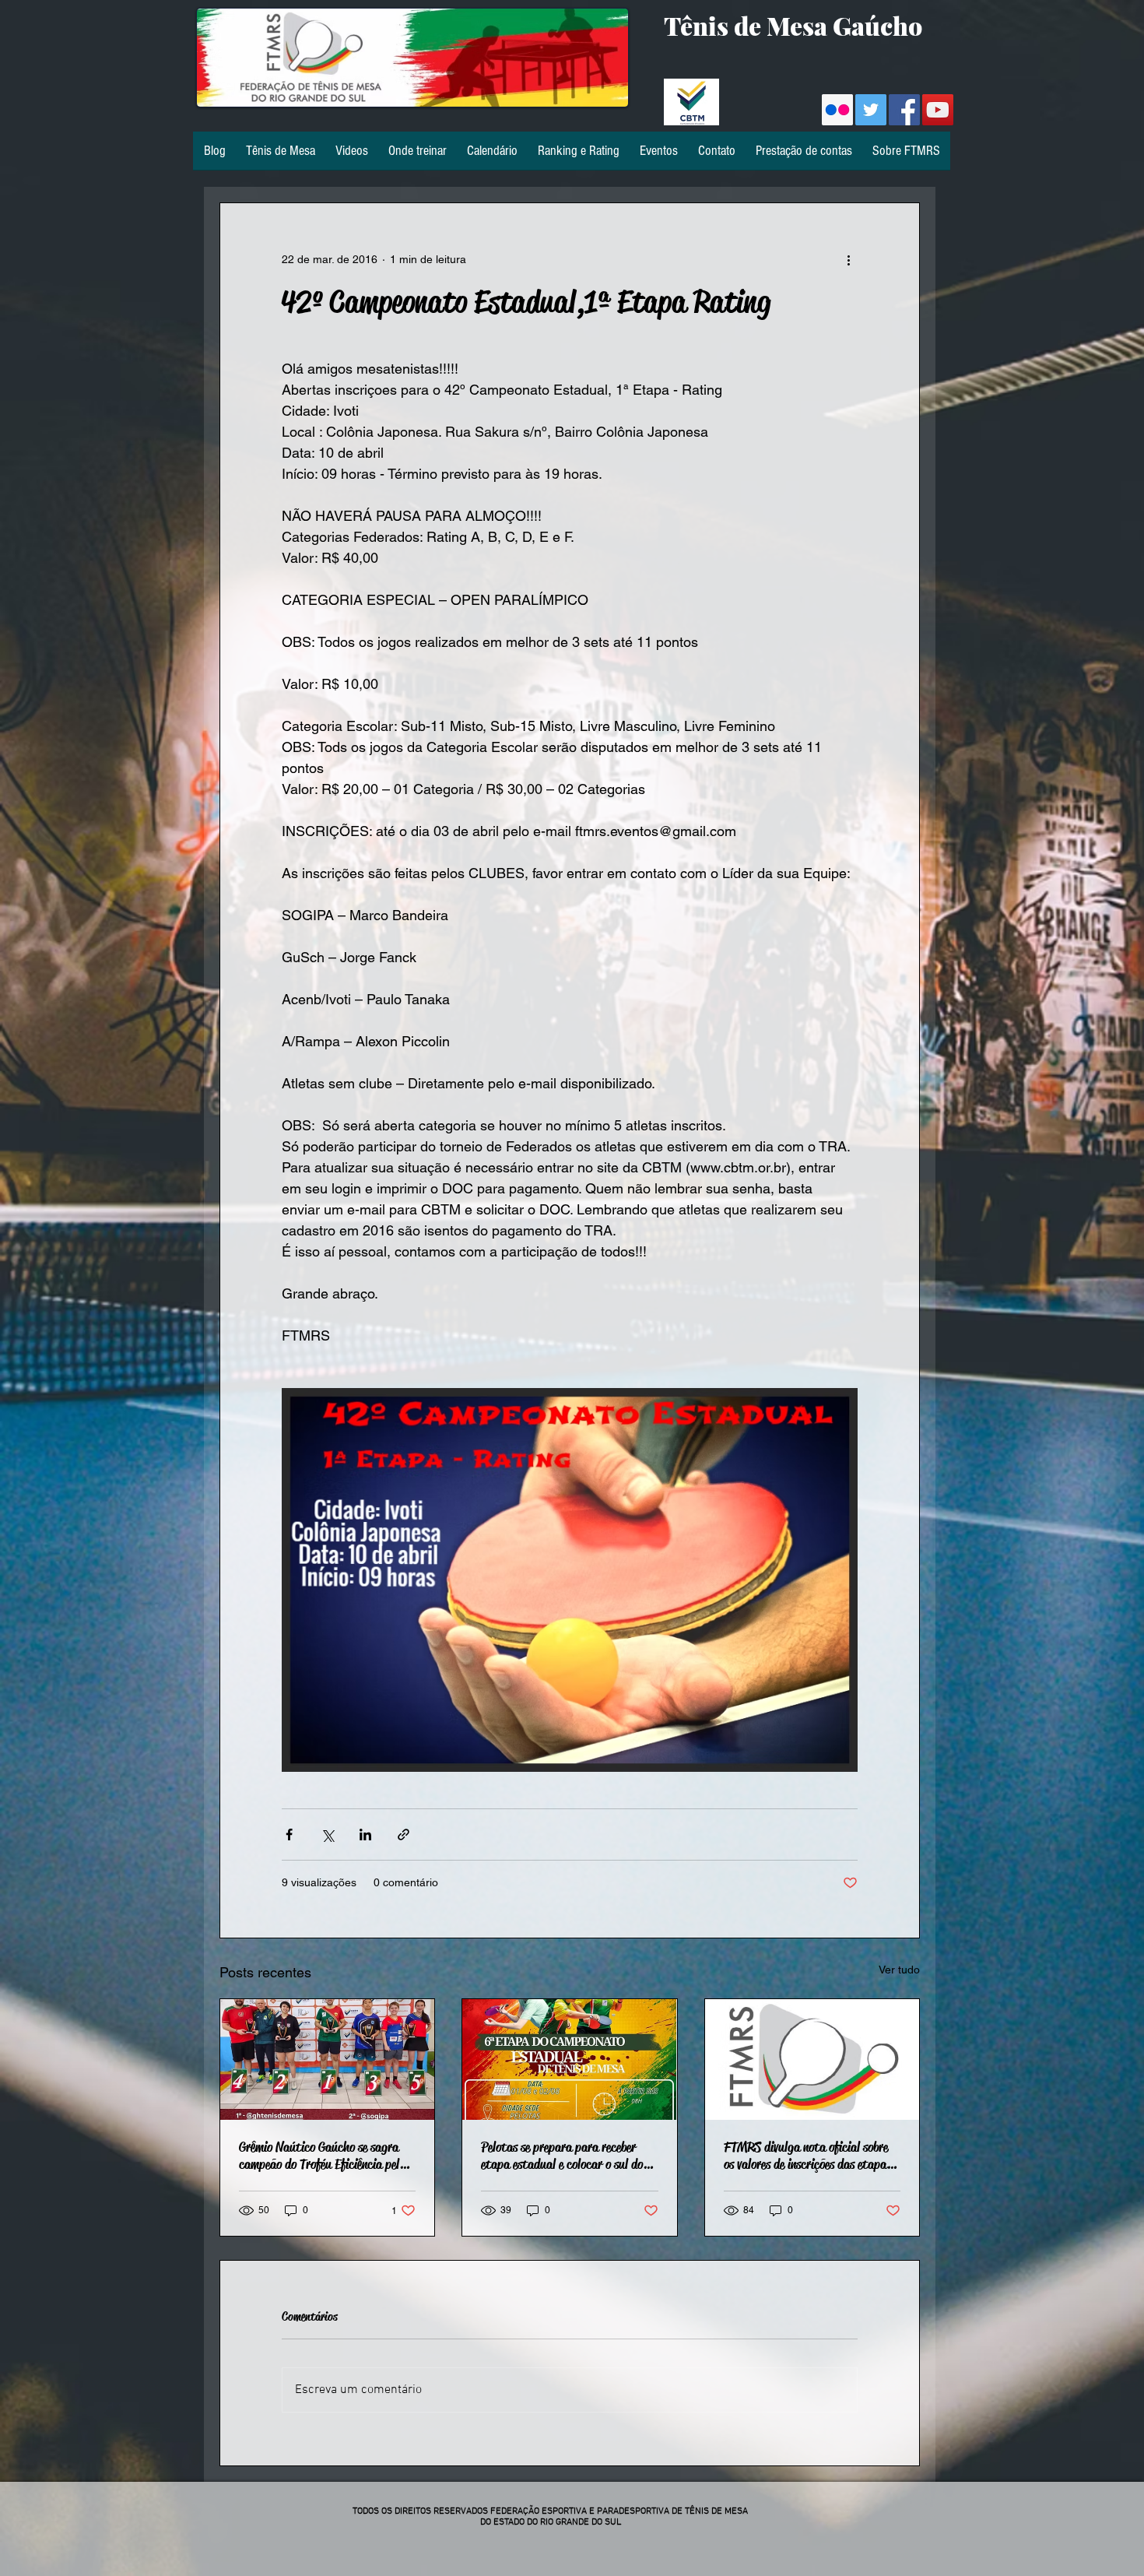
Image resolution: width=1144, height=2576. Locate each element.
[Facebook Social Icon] (904, 110)
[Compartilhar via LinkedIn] (365, 1834)
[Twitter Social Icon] (871, 110)
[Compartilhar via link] (404, 1834)
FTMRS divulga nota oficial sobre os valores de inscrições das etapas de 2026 (807, 2156)
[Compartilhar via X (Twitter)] (327, 1834)
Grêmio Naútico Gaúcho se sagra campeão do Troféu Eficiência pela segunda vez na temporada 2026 (322, 2156)
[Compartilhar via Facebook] (289, 1834)
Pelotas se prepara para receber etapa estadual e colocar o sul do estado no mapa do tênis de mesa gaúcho (562, 2156)
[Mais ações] (848, 259)
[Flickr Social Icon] (837, 110)
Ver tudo (899, 1970)
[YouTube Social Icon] (938, 110)
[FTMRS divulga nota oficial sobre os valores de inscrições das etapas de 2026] (812, 2059)
